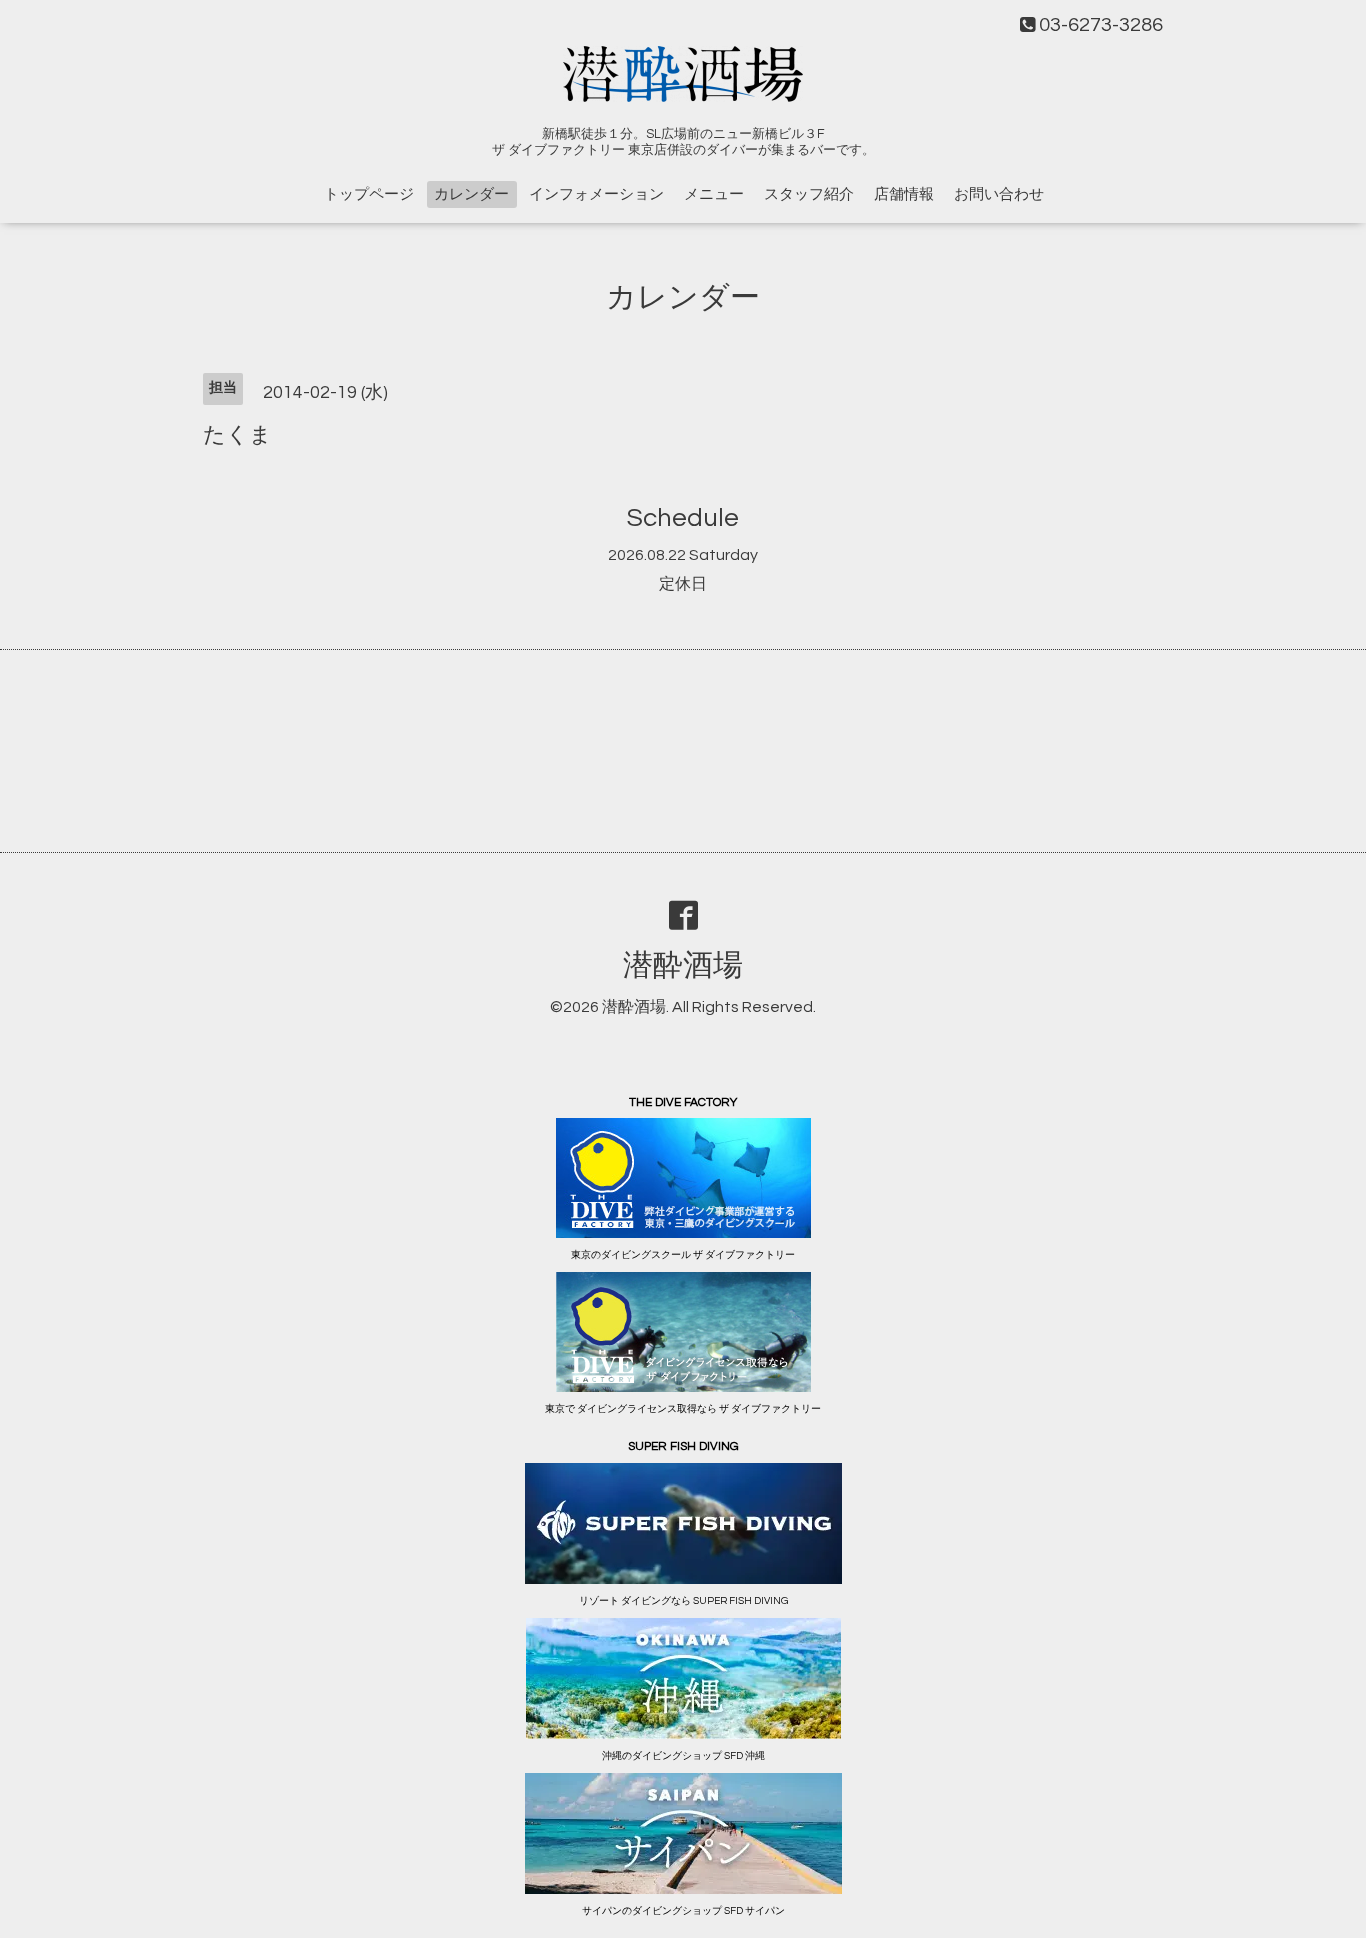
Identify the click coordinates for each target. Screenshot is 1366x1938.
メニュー (714, 194)
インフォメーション (596, 194)
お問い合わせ (999, 194)
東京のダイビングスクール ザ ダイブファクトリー (683, 1255)
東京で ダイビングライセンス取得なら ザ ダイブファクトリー (683, 1409)
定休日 (683, 584)
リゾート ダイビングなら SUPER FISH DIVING (683, 1601)
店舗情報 (904, 194)
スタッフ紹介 (809, 194)
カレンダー (471, 194)
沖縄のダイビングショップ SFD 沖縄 (683, 1756)
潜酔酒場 (683, 965)
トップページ (369, 194)
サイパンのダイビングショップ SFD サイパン (683, 1911)
